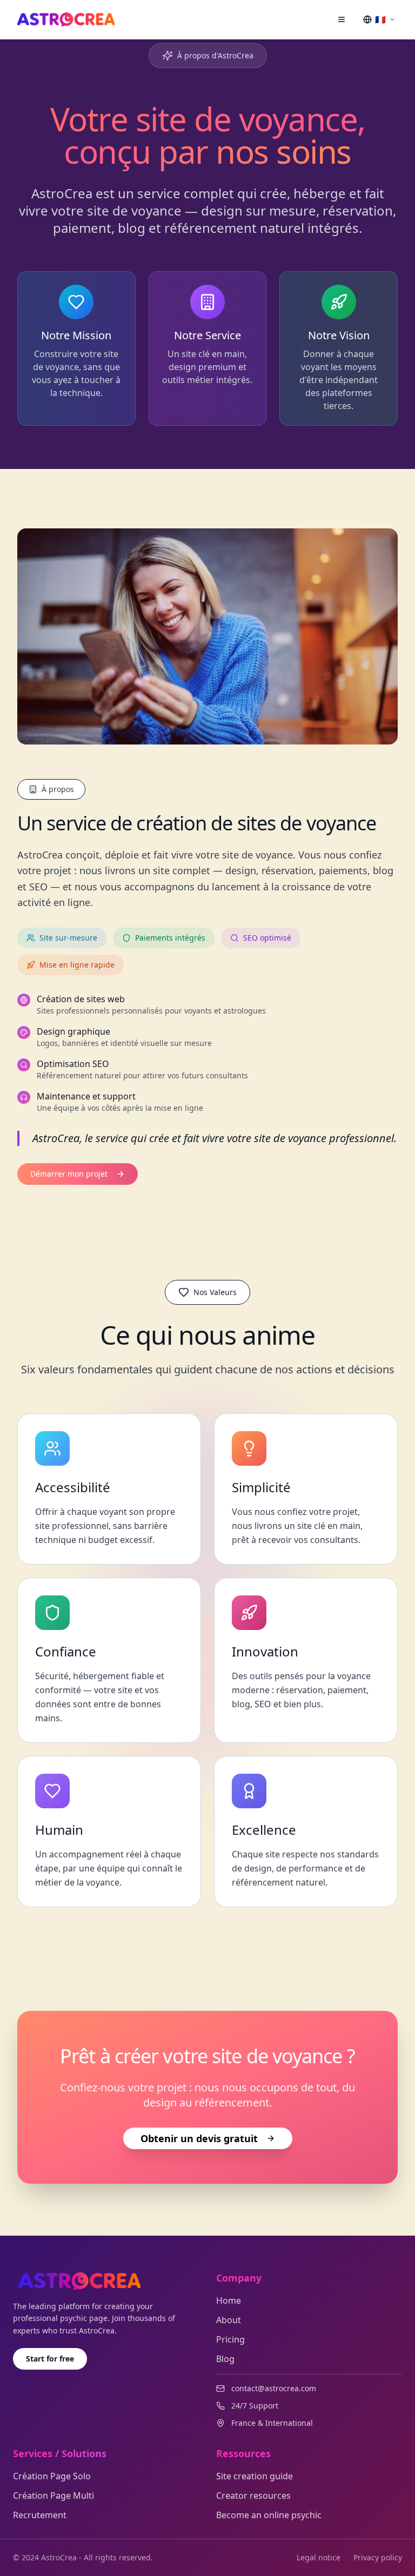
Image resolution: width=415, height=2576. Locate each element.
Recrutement (40, 2515)
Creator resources (253, 2496)
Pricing (230, 2339)
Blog (225, 2359)
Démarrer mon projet (69, 1174)
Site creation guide (255, 2476)
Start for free (50, 2359)
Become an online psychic (269, 2515)
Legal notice (319, 2557)
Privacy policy (378, 2557)
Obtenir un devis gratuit (199, 2138)
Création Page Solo (52, 2476)
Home (229, 2300)
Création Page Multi (53, 2496)
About (229, 2320)
